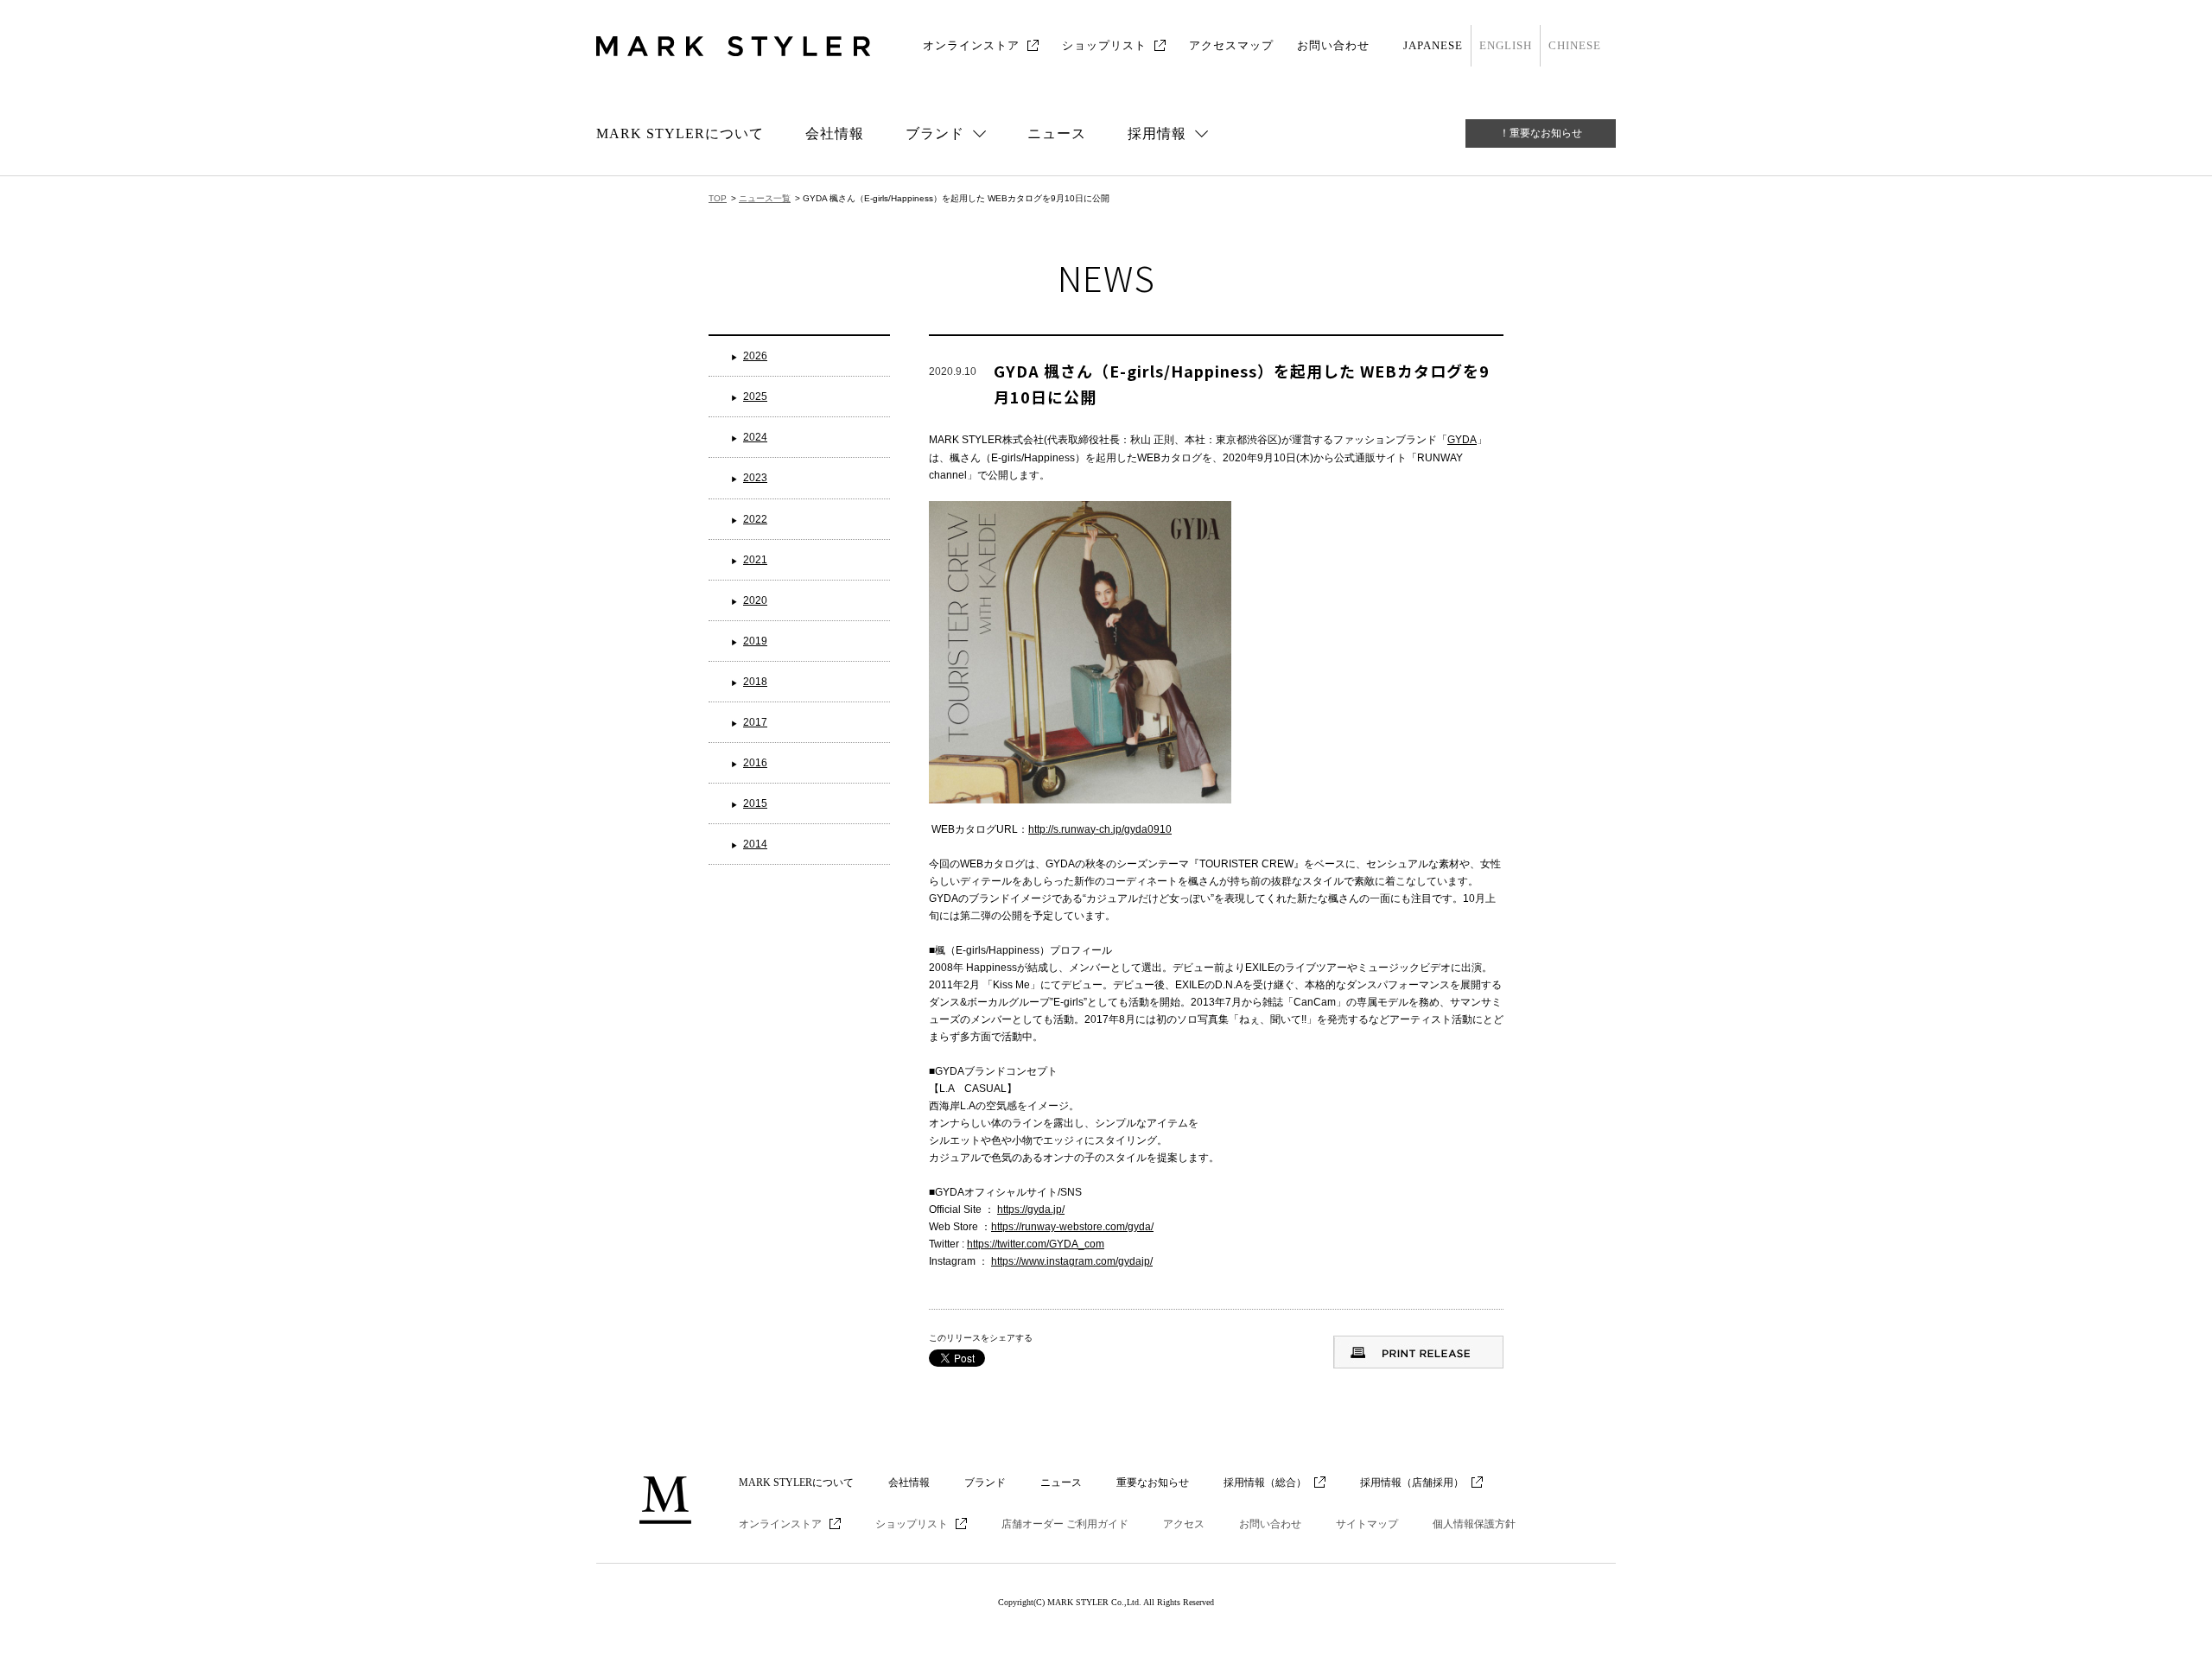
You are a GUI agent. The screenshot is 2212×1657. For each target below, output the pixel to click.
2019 (755, 641)
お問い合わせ (1333, 45)
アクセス (1184, 1524)
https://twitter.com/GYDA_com (1036, 1244)
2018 (755, 682)
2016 (755, 763)
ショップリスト (1104, 45)
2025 (755, 397)
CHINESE (1575, 45)
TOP (718, 198)
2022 (755, 519)
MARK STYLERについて (680, 133)
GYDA (1462, 440)
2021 (755, 560)
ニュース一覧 (765, 198)
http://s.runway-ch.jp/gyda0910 (1100, 829)
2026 (755, 356)
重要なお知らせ (1153, 1482)
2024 (755, 437)
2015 (755, 803)
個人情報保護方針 (1474, 1524)
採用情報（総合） (1265, 1482)
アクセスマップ (1231, 45)
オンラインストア (971, 45)
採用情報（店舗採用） (1412, 1482)
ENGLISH (1506, 45)
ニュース (1057, 133)
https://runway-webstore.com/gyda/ (1072, 1227)
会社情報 (835, 133)
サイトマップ (1367, 1524)
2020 (755, 600)
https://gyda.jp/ (1031, 1209)
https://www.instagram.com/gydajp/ (1072, 1261)
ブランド (985, 1482)
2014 (755, 844)
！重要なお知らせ (1541, 133)
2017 (755, 722)
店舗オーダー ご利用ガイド (1065, 1524)
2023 (755, 478)
